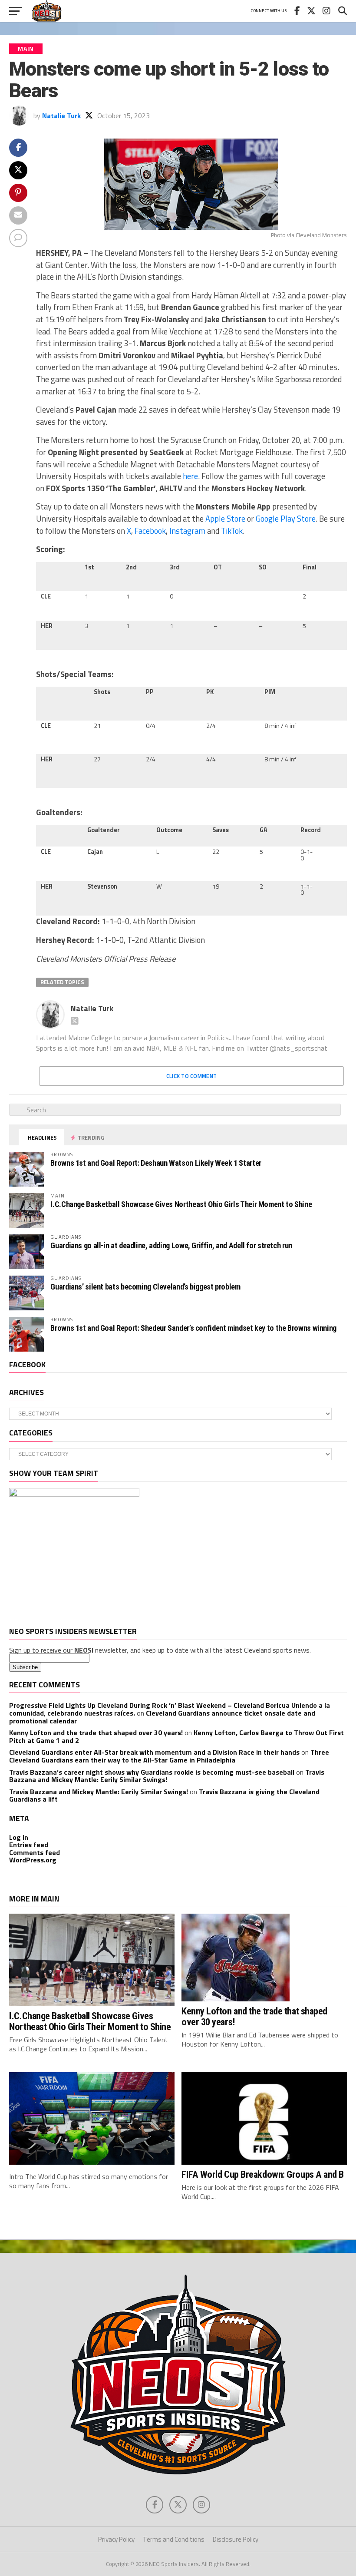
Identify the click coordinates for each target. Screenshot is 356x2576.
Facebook (150, 531)
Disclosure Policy (236, 2539)
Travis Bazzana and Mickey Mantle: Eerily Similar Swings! (167, 1776)
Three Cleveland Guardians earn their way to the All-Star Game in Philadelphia (169, 1756)
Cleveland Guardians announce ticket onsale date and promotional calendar (162, 1717)
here (190, 476)
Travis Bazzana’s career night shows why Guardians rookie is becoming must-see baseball (152, 1772)
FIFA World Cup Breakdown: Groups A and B (263, 2174)
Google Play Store (286, 519)
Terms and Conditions (174, 2539)
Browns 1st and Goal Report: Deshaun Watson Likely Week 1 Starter (156, 1163)
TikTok (232, 531)
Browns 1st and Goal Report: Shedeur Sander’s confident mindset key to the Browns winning (193, 1328)
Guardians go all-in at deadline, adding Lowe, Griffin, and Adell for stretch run (171, 1245)
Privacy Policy (116, 2539)
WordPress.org (33, 1860)
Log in (19, 1837)
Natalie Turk (61, 116)
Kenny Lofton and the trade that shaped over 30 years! (96, 1733)
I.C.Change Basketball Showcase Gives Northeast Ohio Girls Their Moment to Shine (181, 1204)
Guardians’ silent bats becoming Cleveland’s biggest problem (145, 1287)
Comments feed (35, 1852)
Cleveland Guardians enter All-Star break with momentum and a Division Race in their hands (154, 1752)
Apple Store (225, 519)
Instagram (187, 531)
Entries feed (29, 1845)
